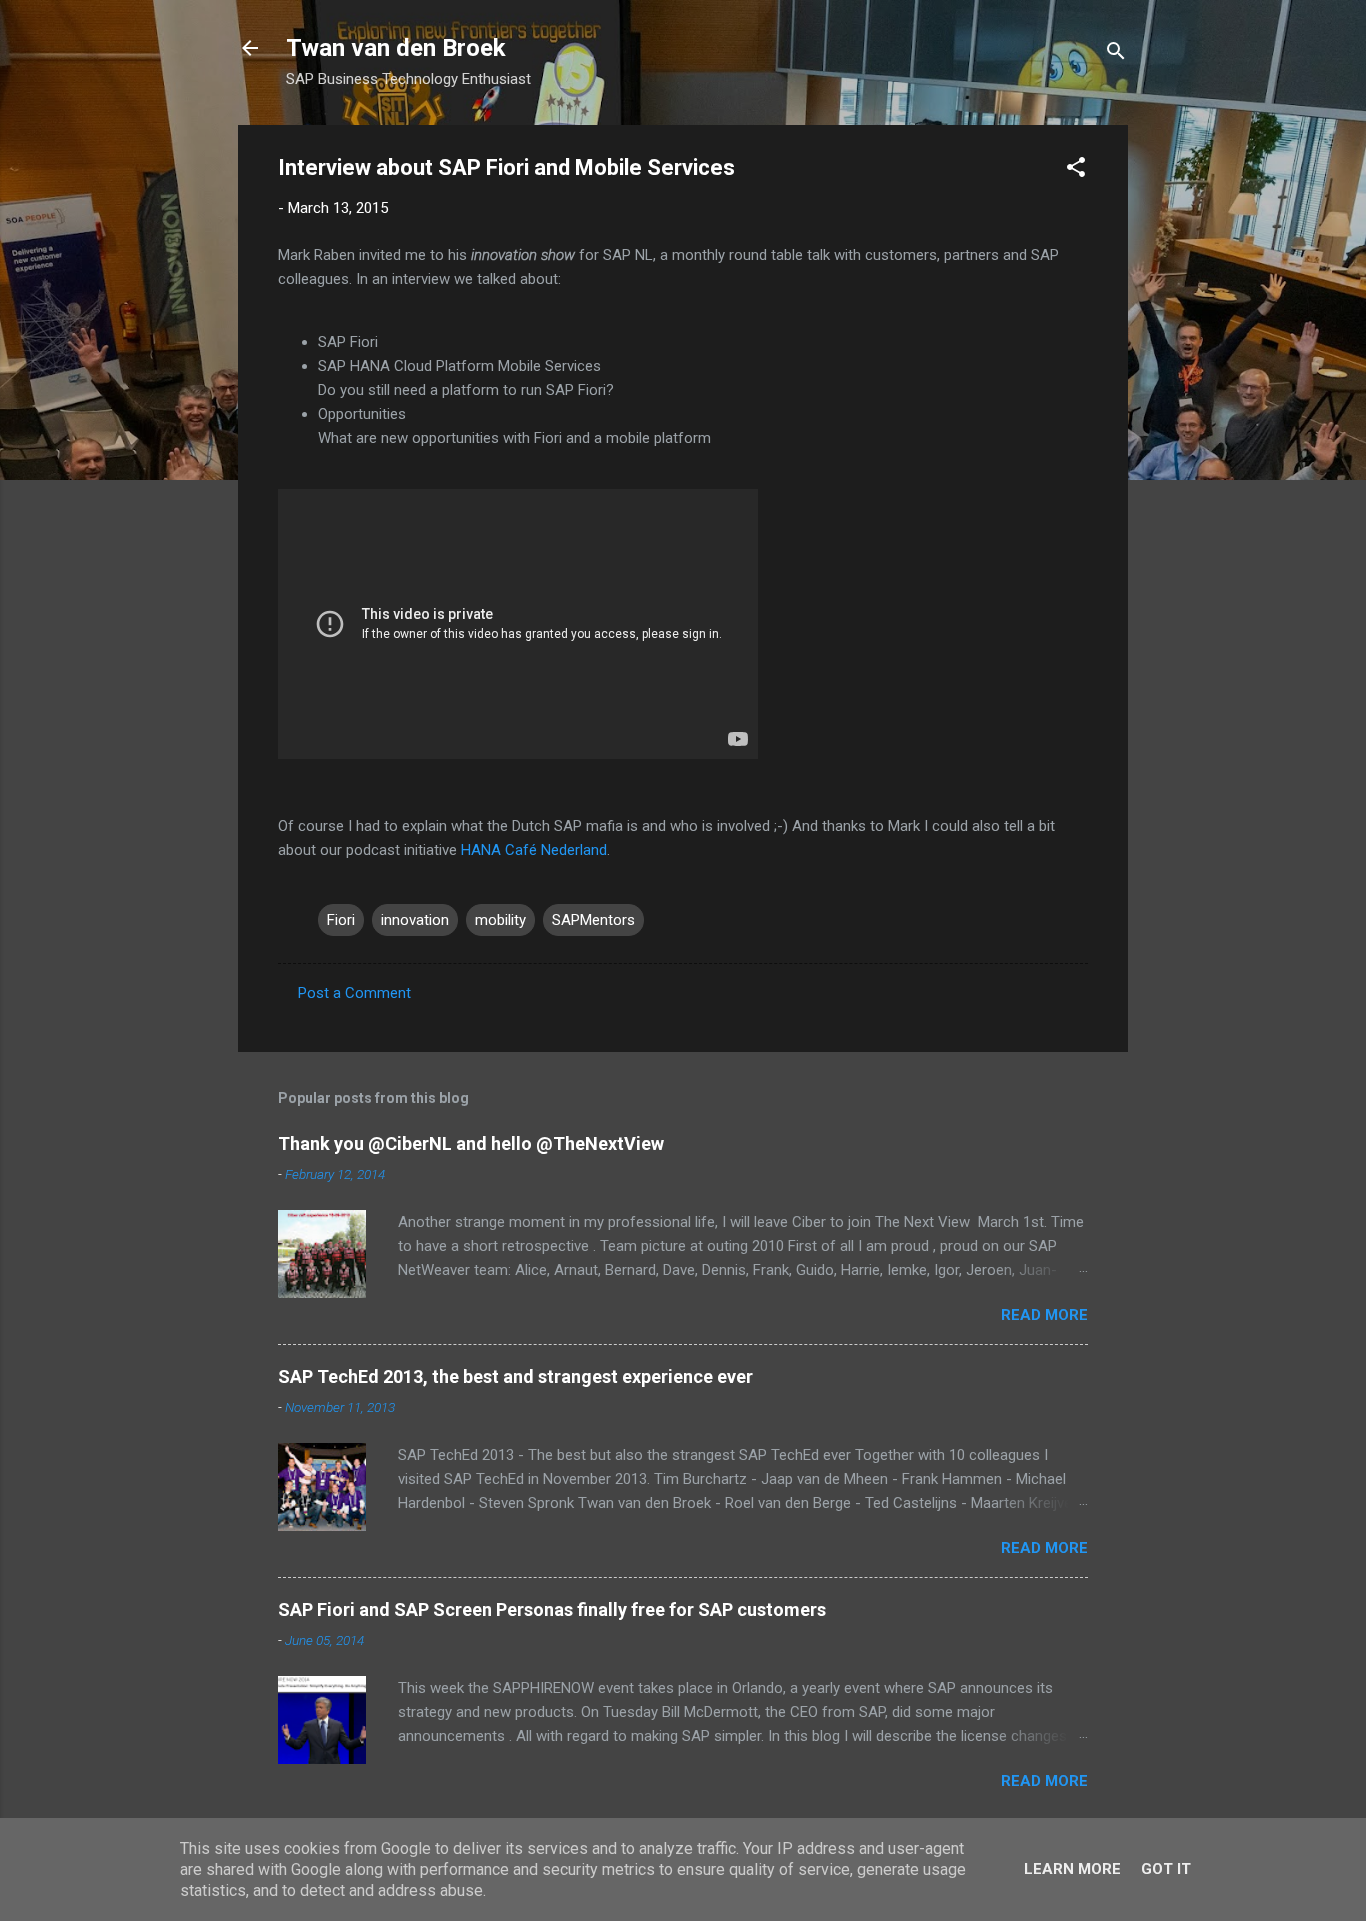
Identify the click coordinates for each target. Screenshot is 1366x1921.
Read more (1044, 1315)
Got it (1166, 1869)
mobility (500, 920)
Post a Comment (354, 993)
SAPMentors (593, 920)
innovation (415, 920)
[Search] (1116, 54)
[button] (1076, 170)
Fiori (341, 920)
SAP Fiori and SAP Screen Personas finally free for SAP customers (552, 1609)
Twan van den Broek (396, 48)
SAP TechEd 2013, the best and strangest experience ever (515, 1376)
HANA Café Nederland (534, 850)
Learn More (1072, 1869)
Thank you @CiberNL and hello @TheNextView (471, 1143)
